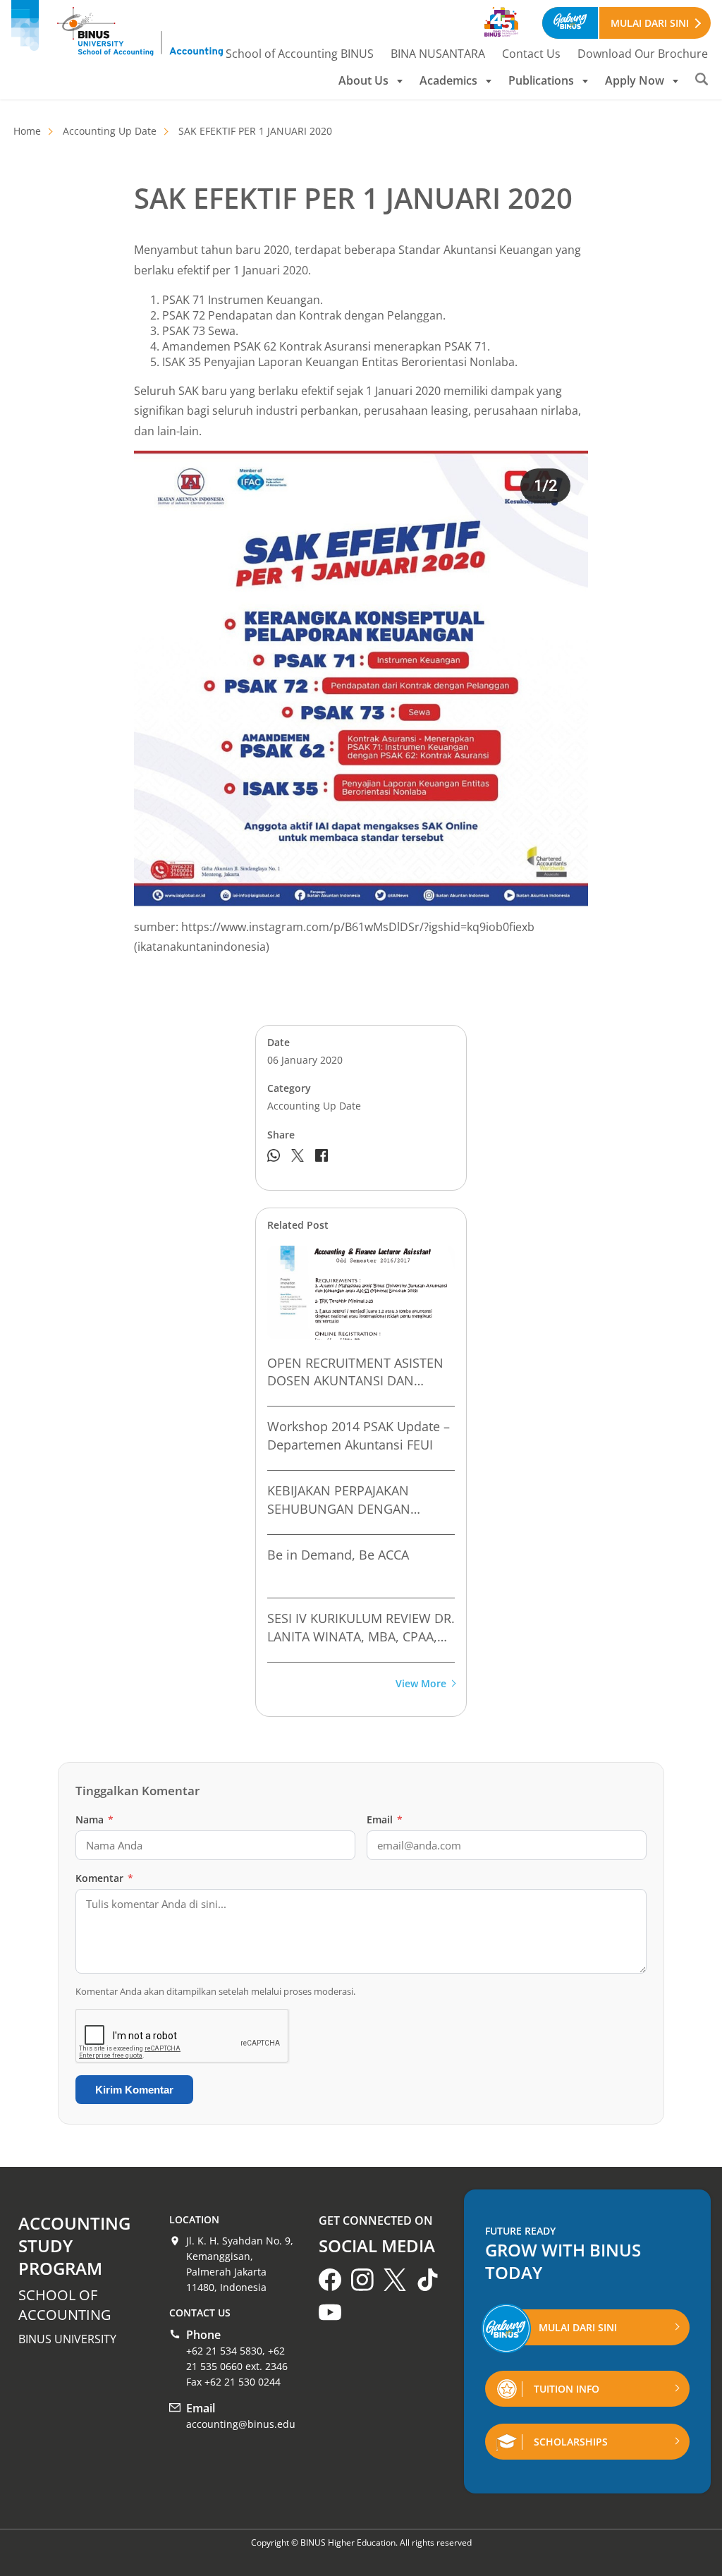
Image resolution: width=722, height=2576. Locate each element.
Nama (94, 1819)
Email (385, 1819)
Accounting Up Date (110, 131)
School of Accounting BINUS (300, 54)
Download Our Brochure (643, 54)
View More (421, 1684)
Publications (541, 80)
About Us (363, 80)
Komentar (104, 1878)
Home (27, 131)
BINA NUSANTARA (438, 54)
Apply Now (635, 80)
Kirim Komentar (134, 2090)
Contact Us (531, 54)
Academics (448, 80)
